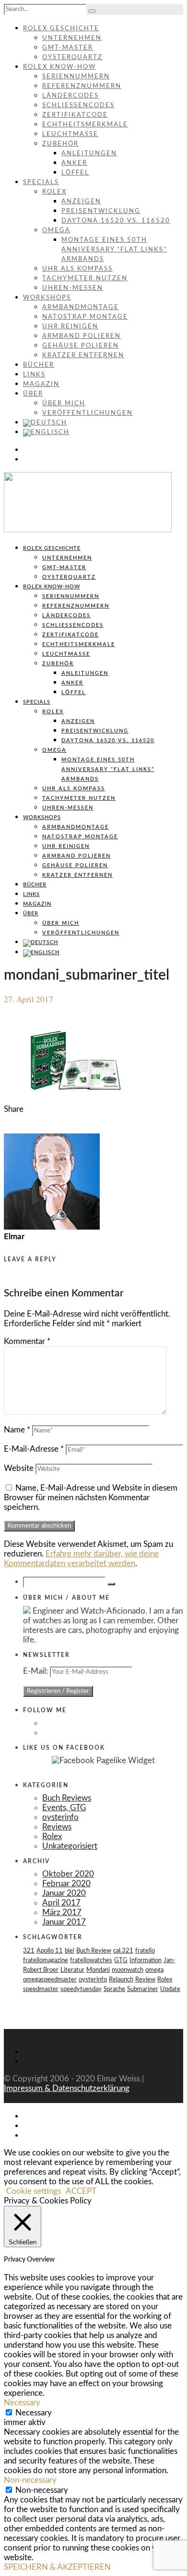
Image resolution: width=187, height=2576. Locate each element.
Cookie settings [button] (34, 2191)
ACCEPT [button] (81, 2191)
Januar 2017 (64, 1922)
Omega (56, 230)
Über (33, 394)
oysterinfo (60, 1817)
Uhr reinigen (70, 327)
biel (70, 1951)
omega (154, 1970)
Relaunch (121, 1980)
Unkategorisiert (70, 1846)
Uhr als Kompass (77, 269)
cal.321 (123, 1951)
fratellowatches (91, 1960)
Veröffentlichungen (88, 413)
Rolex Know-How (59, 67)
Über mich (64, 404)
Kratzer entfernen (83, 355)
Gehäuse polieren (81, 346)
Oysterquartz (72, 57)
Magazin (41, 384)
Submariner (143, 1989)
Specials (41, 182)
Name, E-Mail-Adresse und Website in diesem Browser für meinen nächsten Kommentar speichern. (91, 1498)
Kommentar (27, 1341)
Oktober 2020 (68, 1874)
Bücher (39, 365)
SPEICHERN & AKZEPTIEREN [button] (57, 2567)
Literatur (72, 1970)
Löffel (75, 173)
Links (34, 375)
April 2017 (61, 1903)
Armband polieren (82, 336)
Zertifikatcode (75, 115)
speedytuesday (81, 1989)
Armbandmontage (81, 307)
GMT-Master (68, 48)
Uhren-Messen (73, 288)
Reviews (57, 1827)
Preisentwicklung (101, 211)
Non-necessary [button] (30, 2480)
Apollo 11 (50, 1951)
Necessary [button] (22, 2403)
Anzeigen (81, 202)
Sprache (114, 1989)
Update (170, 1989)
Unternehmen (72, 38)
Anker (74, 163)
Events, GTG (64, 1808)
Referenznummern (82, 86)
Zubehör (60, 144)
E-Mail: (36, 1671)
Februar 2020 (66, 1884)
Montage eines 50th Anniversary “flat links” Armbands (114, 250)
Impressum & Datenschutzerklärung (67, 2088)
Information (146, 1960)
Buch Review (94, 1951)
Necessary (34, 2413)
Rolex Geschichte (61, 29)
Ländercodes (70, 96)
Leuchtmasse (70, 134)
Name (17, 1430)
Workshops (47, 298)
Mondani (98, 1970)
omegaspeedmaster (50, 1980)
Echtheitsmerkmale (85, 125)
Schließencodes (78, 106)
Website (19, 1468)
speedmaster (41, 1989)
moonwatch (128, 1970)
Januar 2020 (64, 1893)
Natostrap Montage (85, 317)
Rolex (54, 192)
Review (145, 1980)
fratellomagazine (46, 1960)
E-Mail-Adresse (34, 1449)
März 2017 (62, 1912)
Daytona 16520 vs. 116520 (116, 221)
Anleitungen (89, 154)
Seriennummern (76, 77)
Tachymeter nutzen (85, 279)
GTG (121, 1960)
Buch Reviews (67, 1798)
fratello (145, 1951)
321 (29, 1951)
